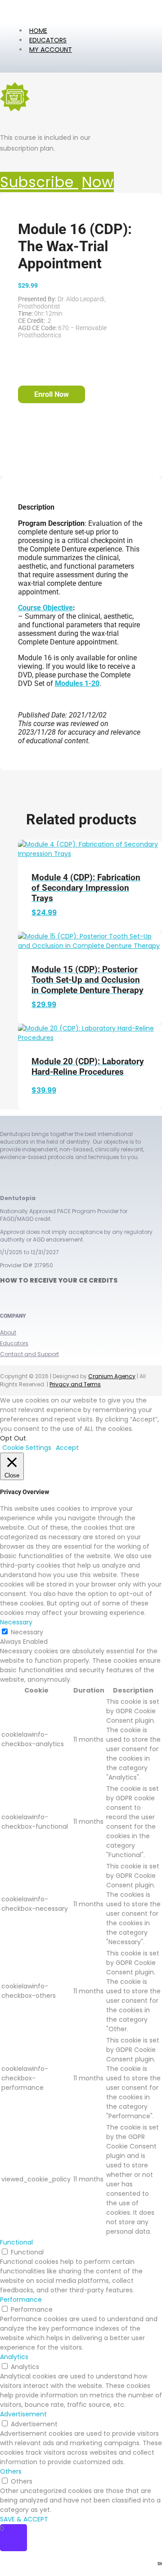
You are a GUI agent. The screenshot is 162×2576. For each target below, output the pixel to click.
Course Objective (45, 608)
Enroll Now (52, 394)
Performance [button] (21, 2300)
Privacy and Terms (75, 1384)
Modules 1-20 (77, 683)
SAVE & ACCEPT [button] (24, 2519)
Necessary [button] (16, 1622)
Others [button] (11, 2471)
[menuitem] (51, 50)
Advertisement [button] (23, 2414)
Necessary (27, 1632)
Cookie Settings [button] (27, 1448)
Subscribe (57, 182)
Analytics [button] (14, 2357)
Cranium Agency (112, 1376)
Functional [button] (16, 2242)
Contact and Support (29, 1354)
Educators (14, 1343)
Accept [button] (67, 1448)
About (8, 1332)
